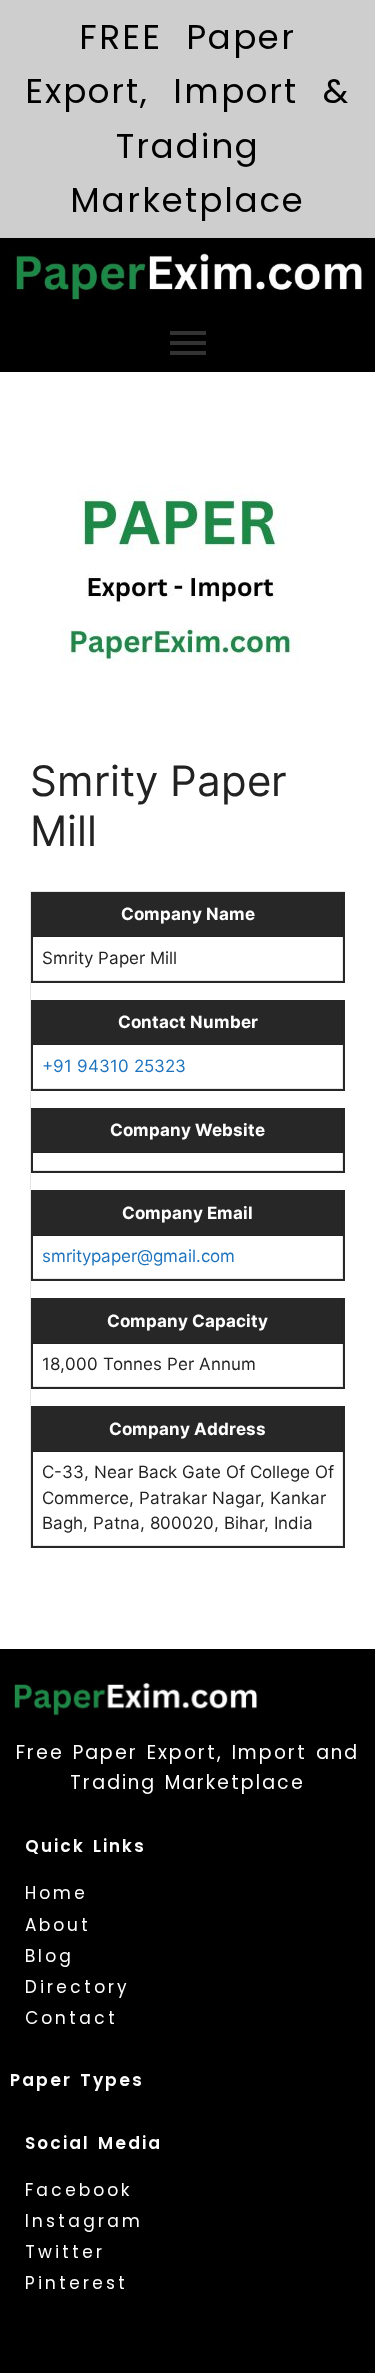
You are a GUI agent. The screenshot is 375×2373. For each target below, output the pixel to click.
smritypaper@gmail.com (138, 1256)
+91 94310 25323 (114, 1066)
